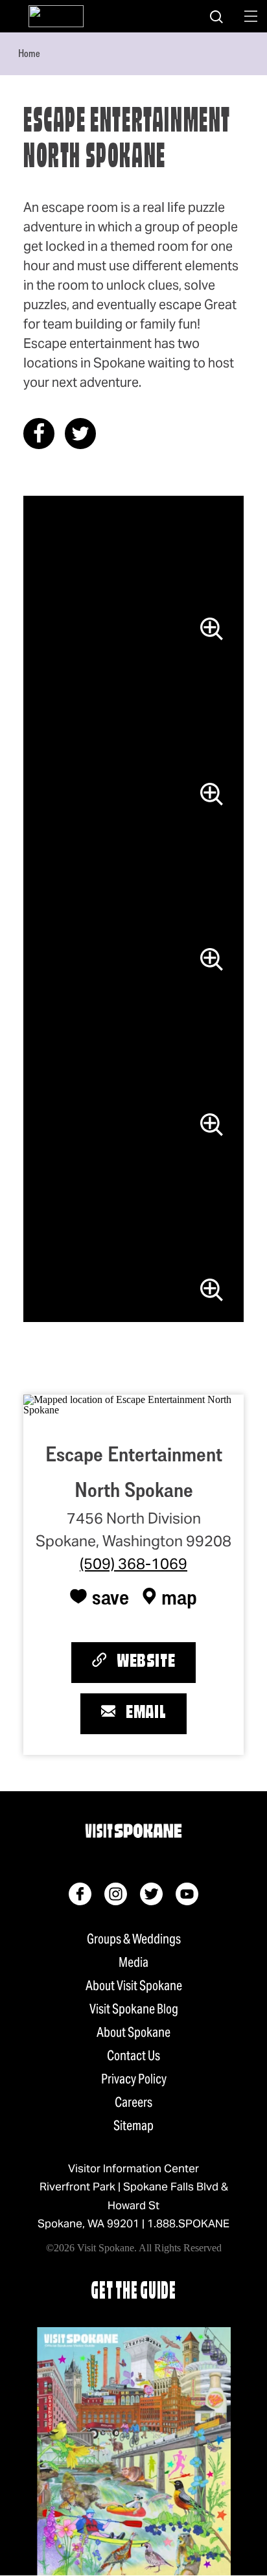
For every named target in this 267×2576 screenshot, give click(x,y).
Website (146, 1662)
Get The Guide (133, 2292)
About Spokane (133, 2032)
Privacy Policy (134, 2079)
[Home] (56, 16)
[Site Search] (216, 16)
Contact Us (133, 2056)
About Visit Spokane (134, 1986)
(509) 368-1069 (133, 1564)
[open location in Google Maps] (133, 1403)
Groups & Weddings (134, 1939)
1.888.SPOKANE (188, 2223)
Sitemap (133, 2126)
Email (146, 1713)
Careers (133, 2102)
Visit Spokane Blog (134, 2009)
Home (29, 53)
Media (133, 1962)
